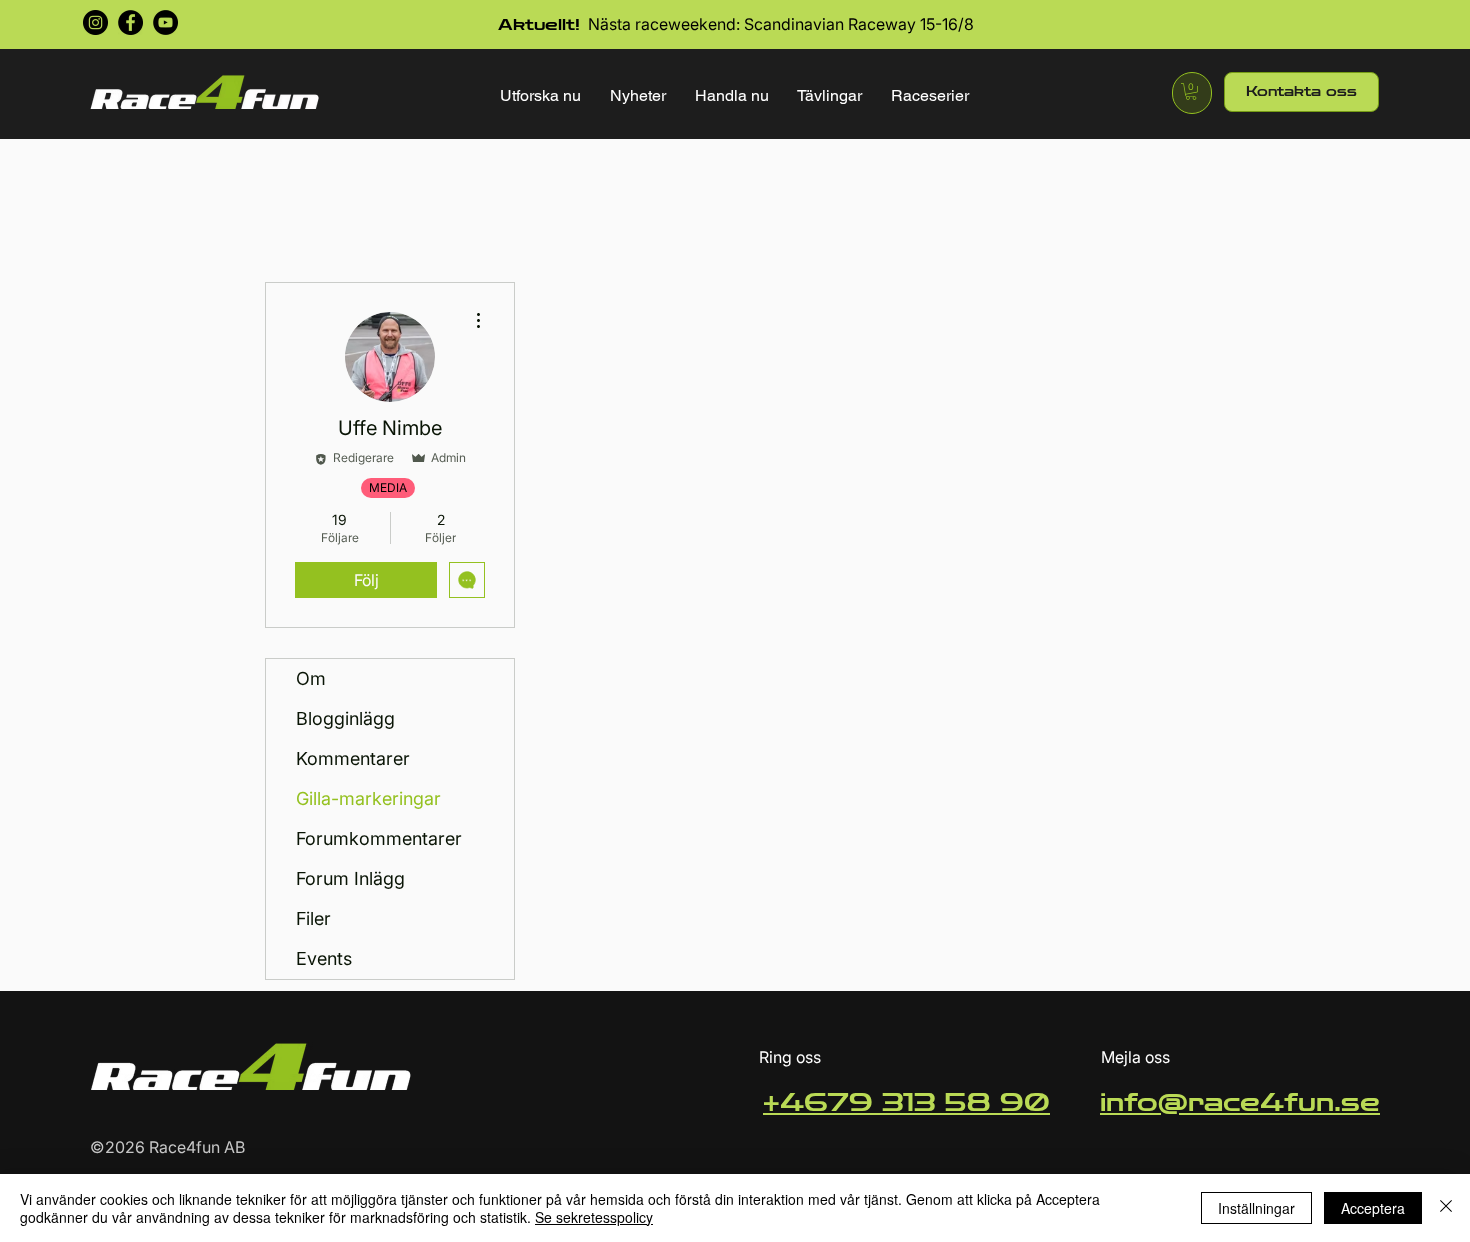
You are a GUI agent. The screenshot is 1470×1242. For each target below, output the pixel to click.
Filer (313, 918)
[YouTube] (165, 22)
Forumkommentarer (379, 838)
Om (311, 678)
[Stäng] (1446, 1208)
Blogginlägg (345, 718)
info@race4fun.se (1240, 1103)
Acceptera (1373, 1208)
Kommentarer (353, 758)
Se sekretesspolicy (594, 1217)
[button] (541, 95)
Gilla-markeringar (368, 798)
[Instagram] (95, 22)
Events (324, 958)
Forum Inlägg (350, 878)
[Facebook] (130, 22)
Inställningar (1256, 1208)
